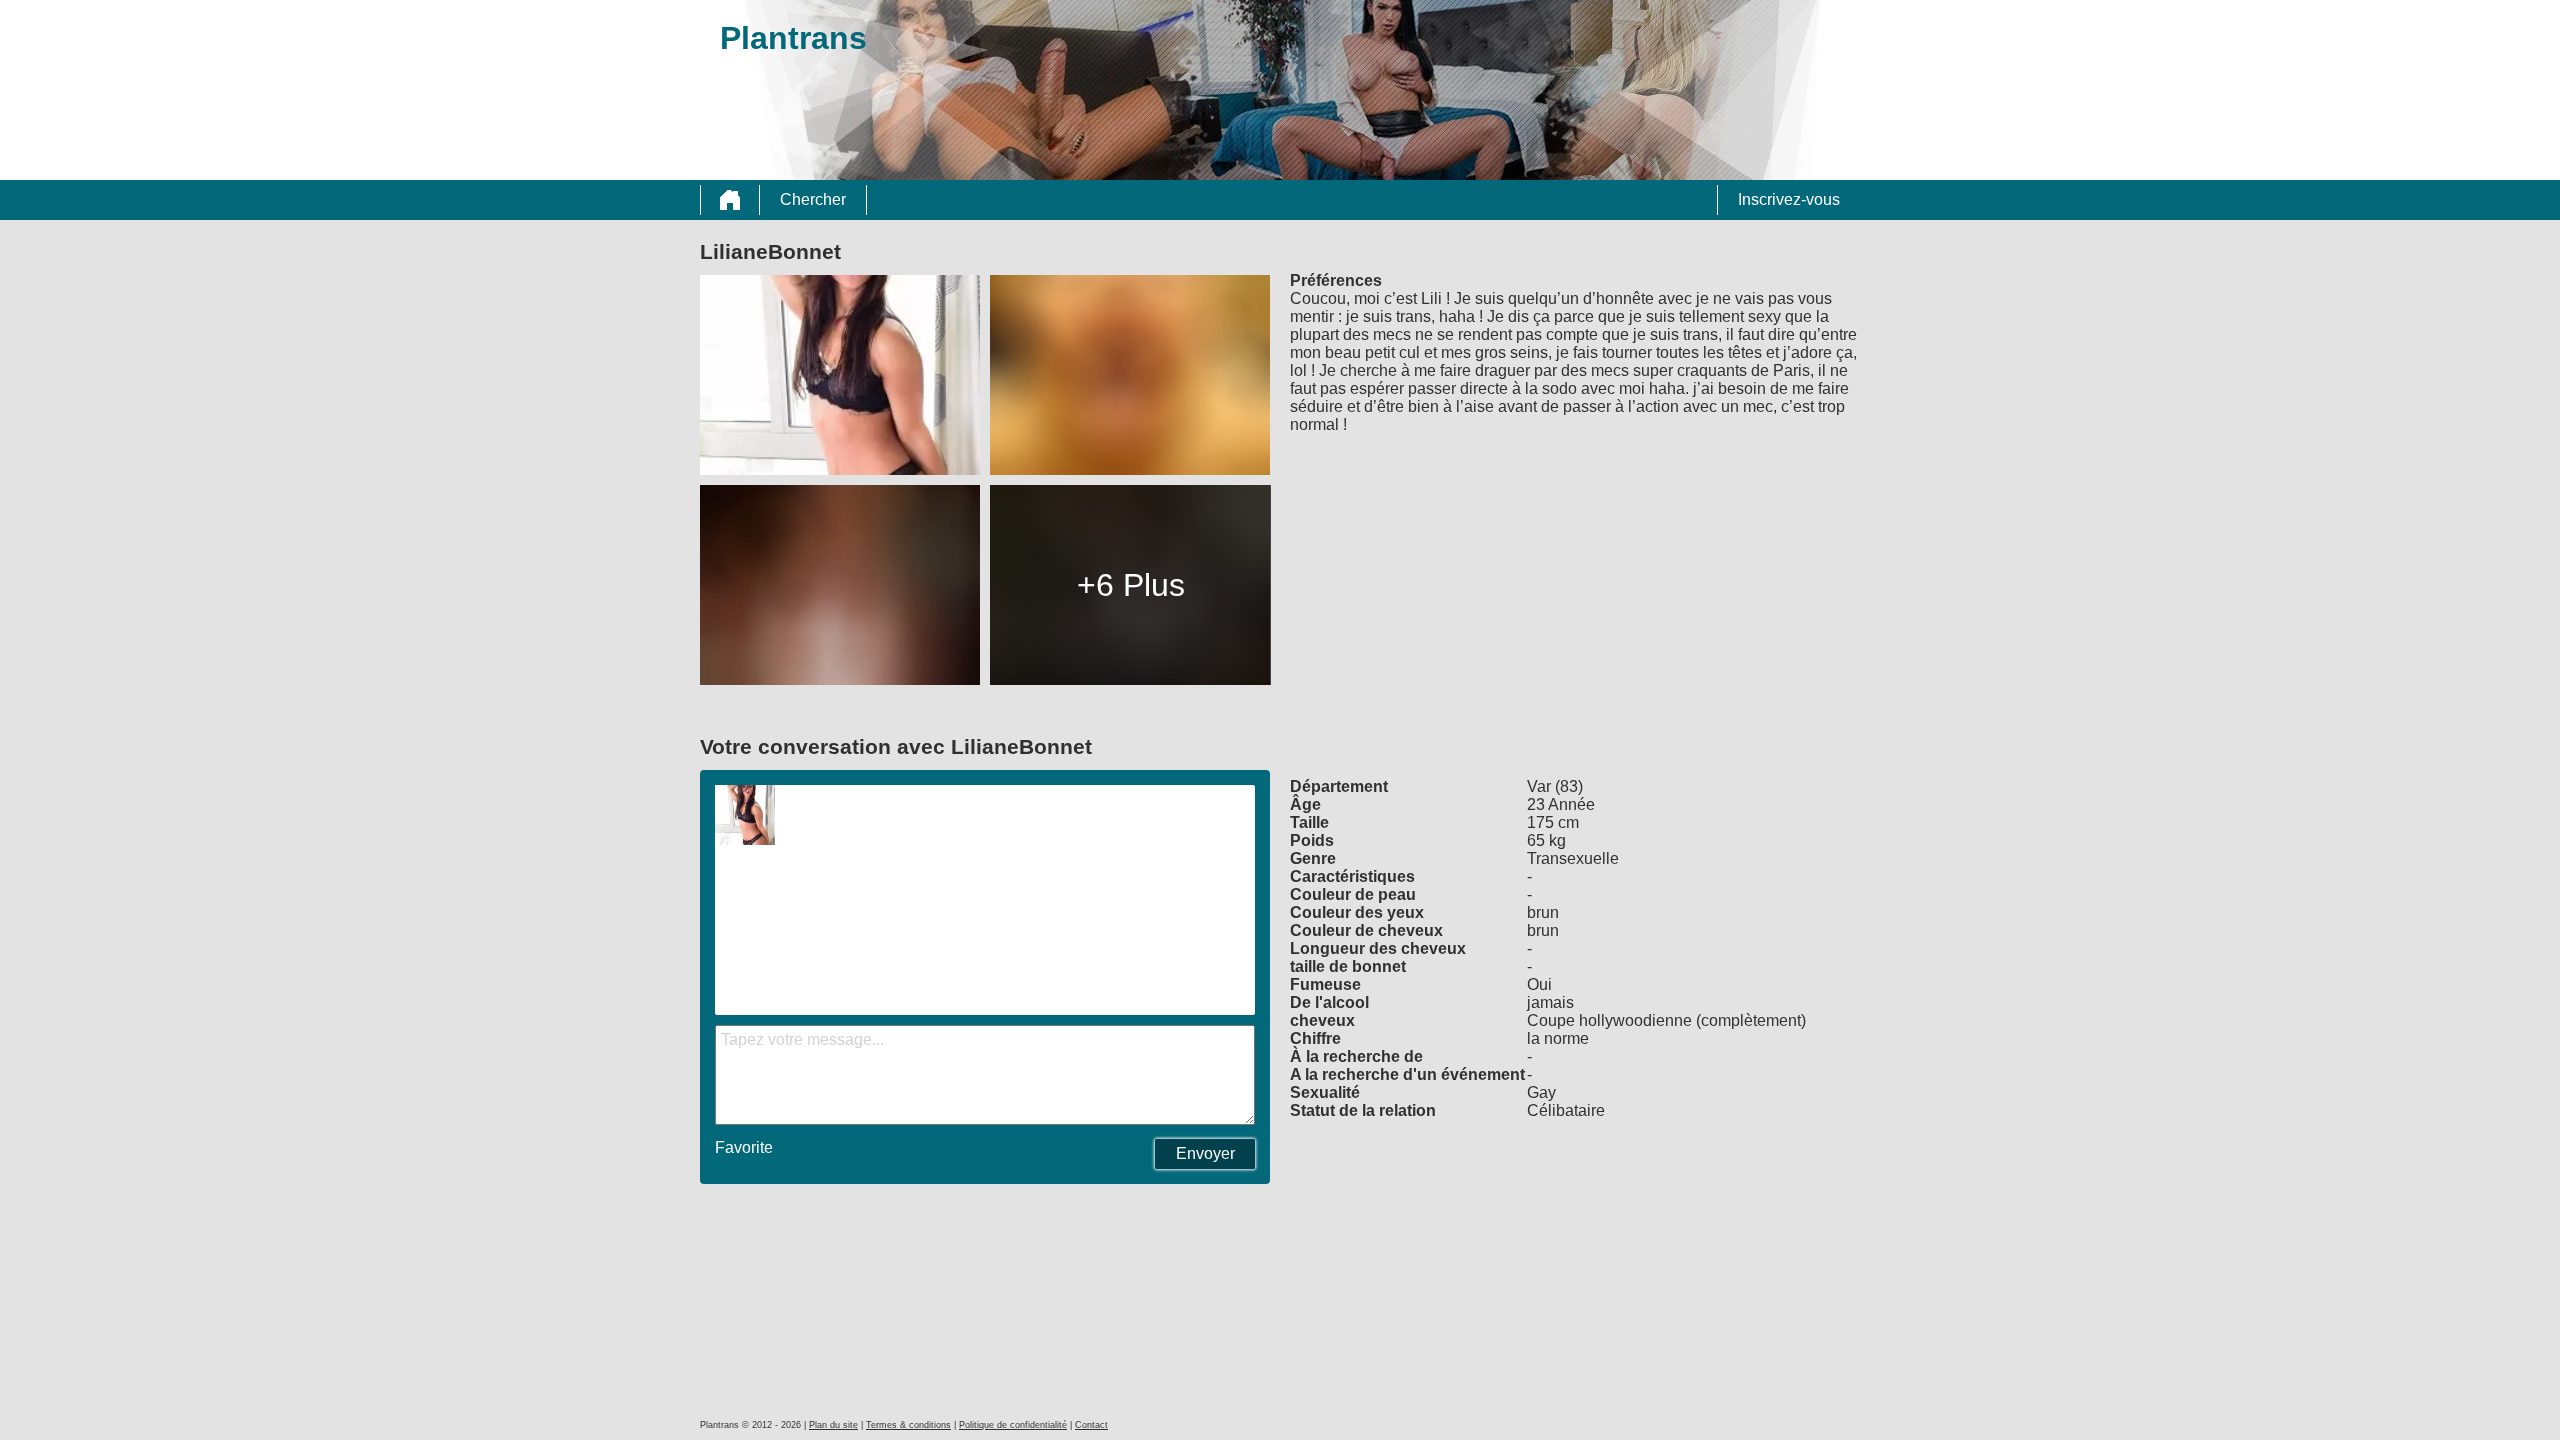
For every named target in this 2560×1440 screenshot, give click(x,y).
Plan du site (833, 1425)
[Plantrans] (730, 200)
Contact (1091, 1425)
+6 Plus (1131, 585)
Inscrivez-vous (1789, 199)
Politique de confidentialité (1013, 1425)
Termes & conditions (908, 1425)
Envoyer (1205, 1153)
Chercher (813, 199)
